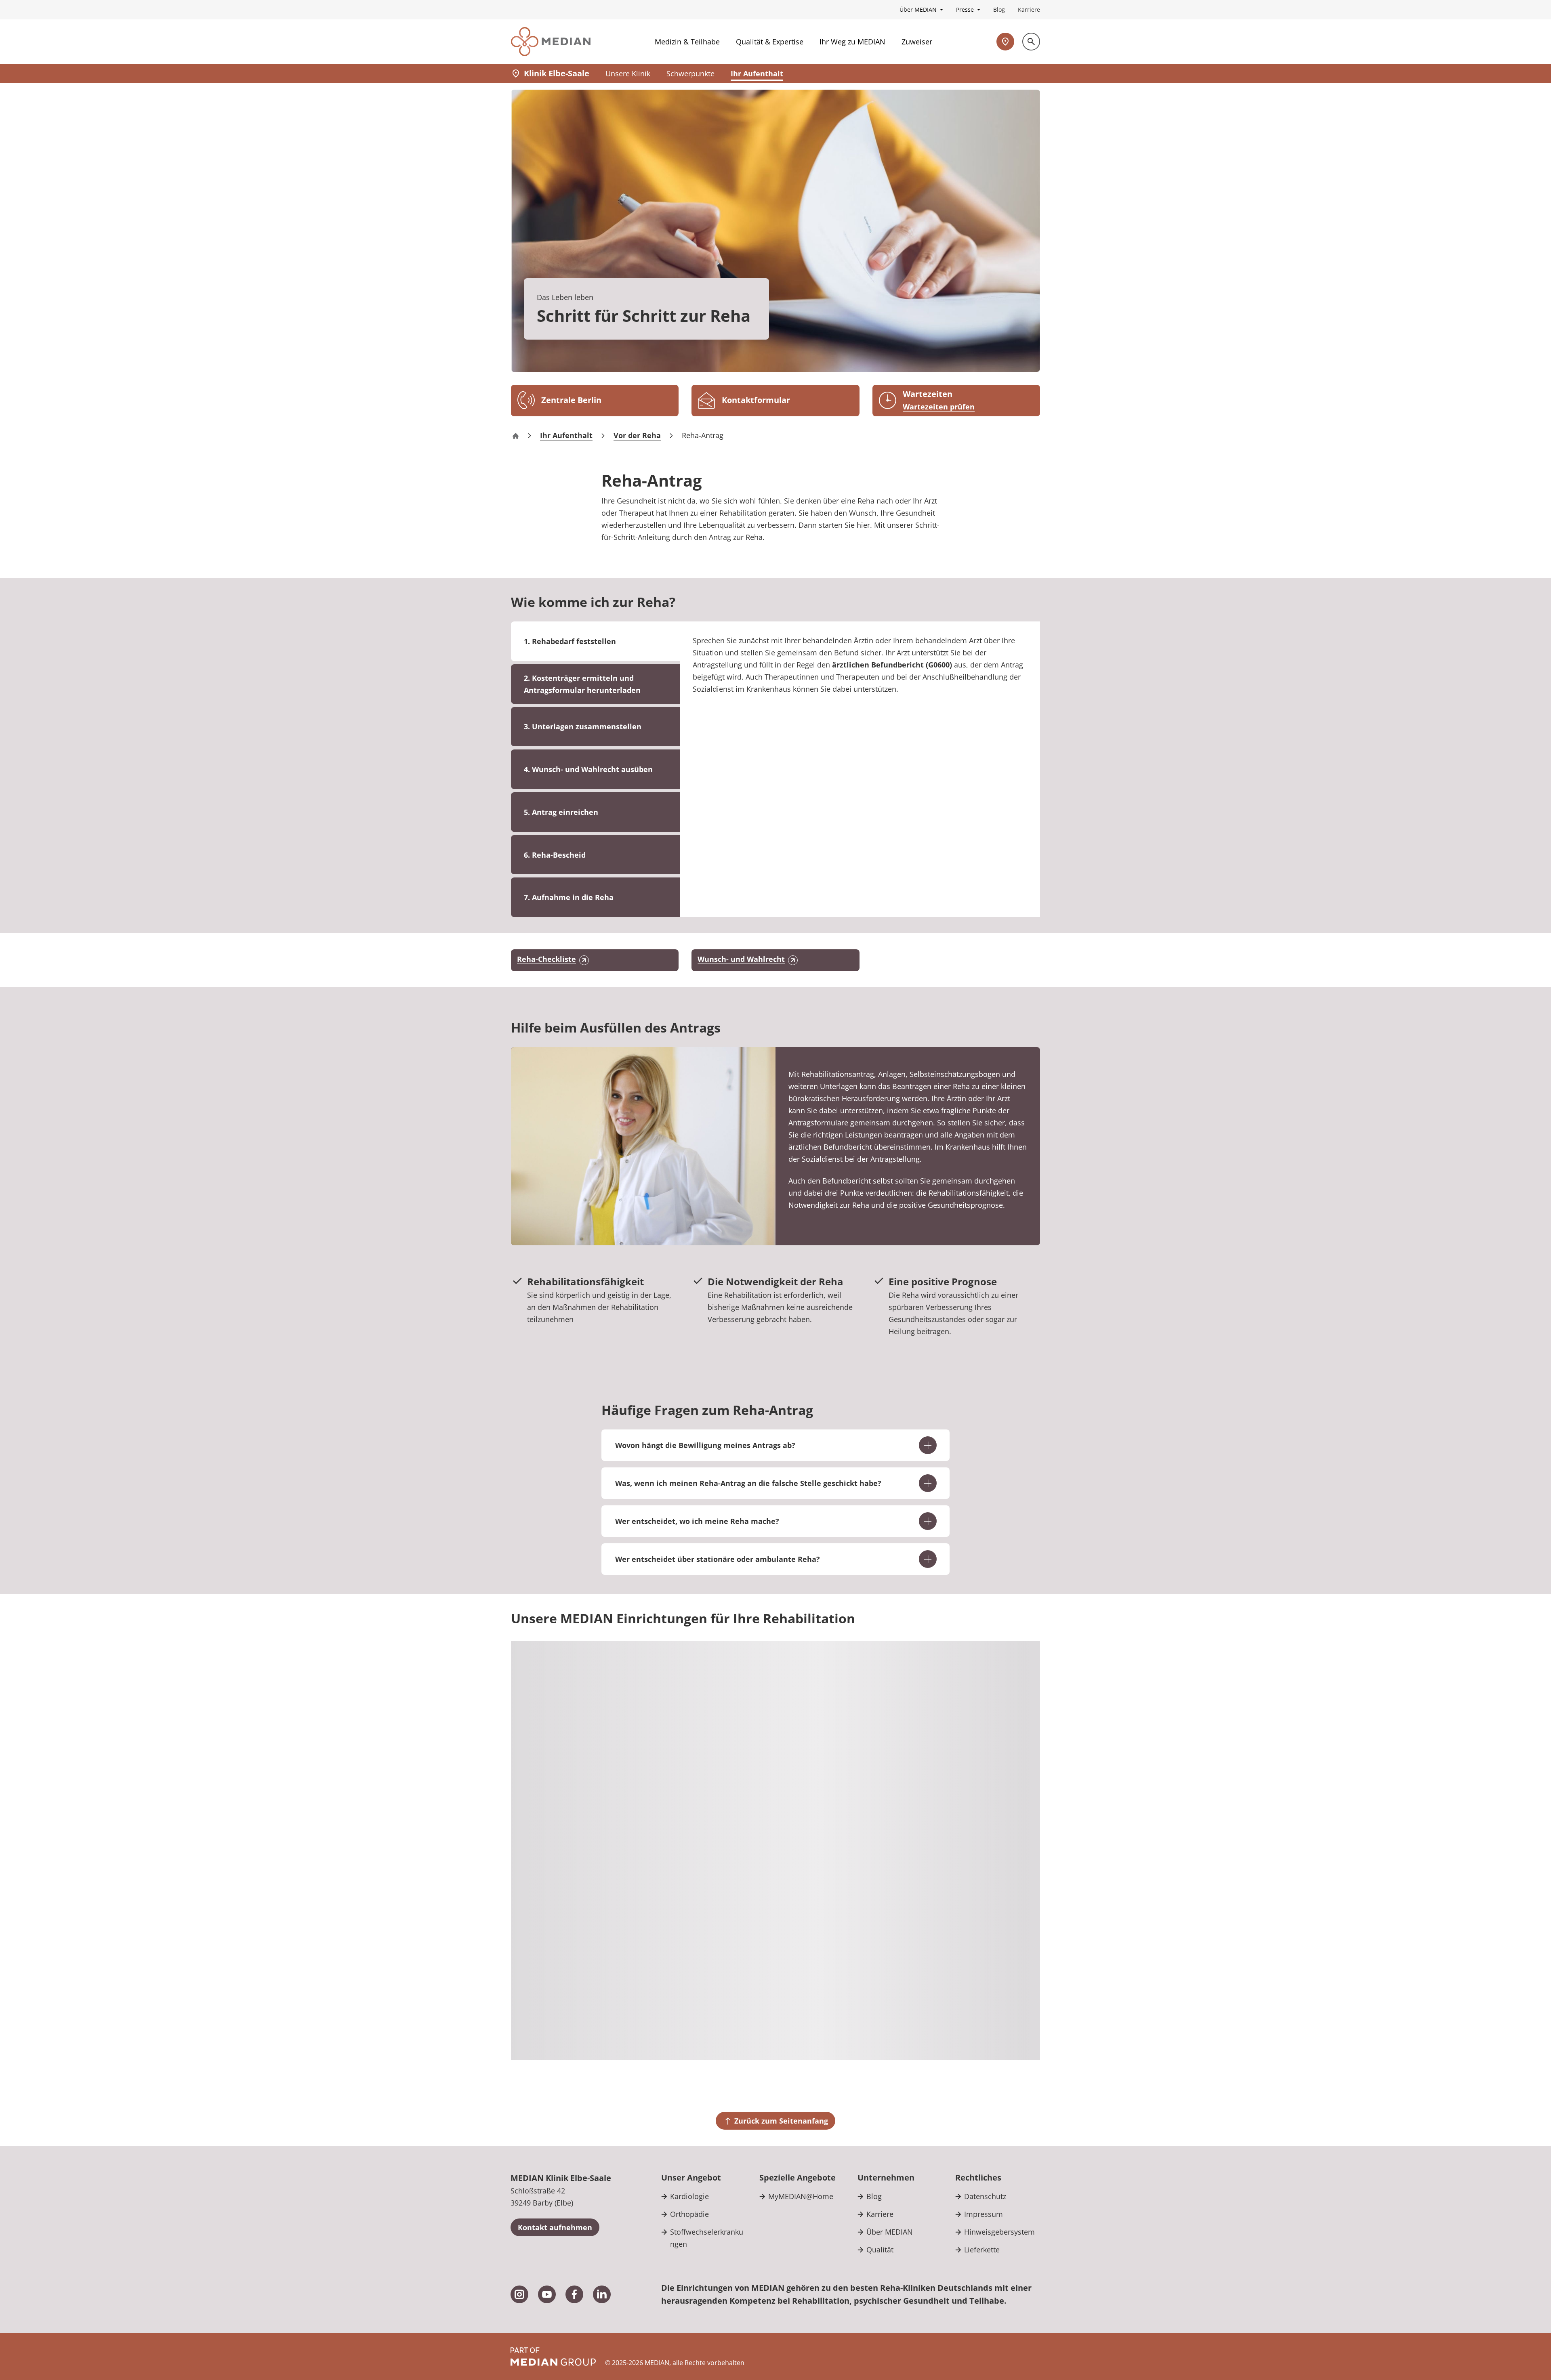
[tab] (595, 684)
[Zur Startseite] (551, 42)
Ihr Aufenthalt (757, 73)
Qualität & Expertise (770, 42)
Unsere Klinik (628, 73)
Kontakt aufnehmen (555, 2227)
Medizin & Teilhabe (687, 42)
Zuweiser (917, 42)
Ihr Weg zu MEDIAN (852, 42)
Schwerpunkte (690, 73)
